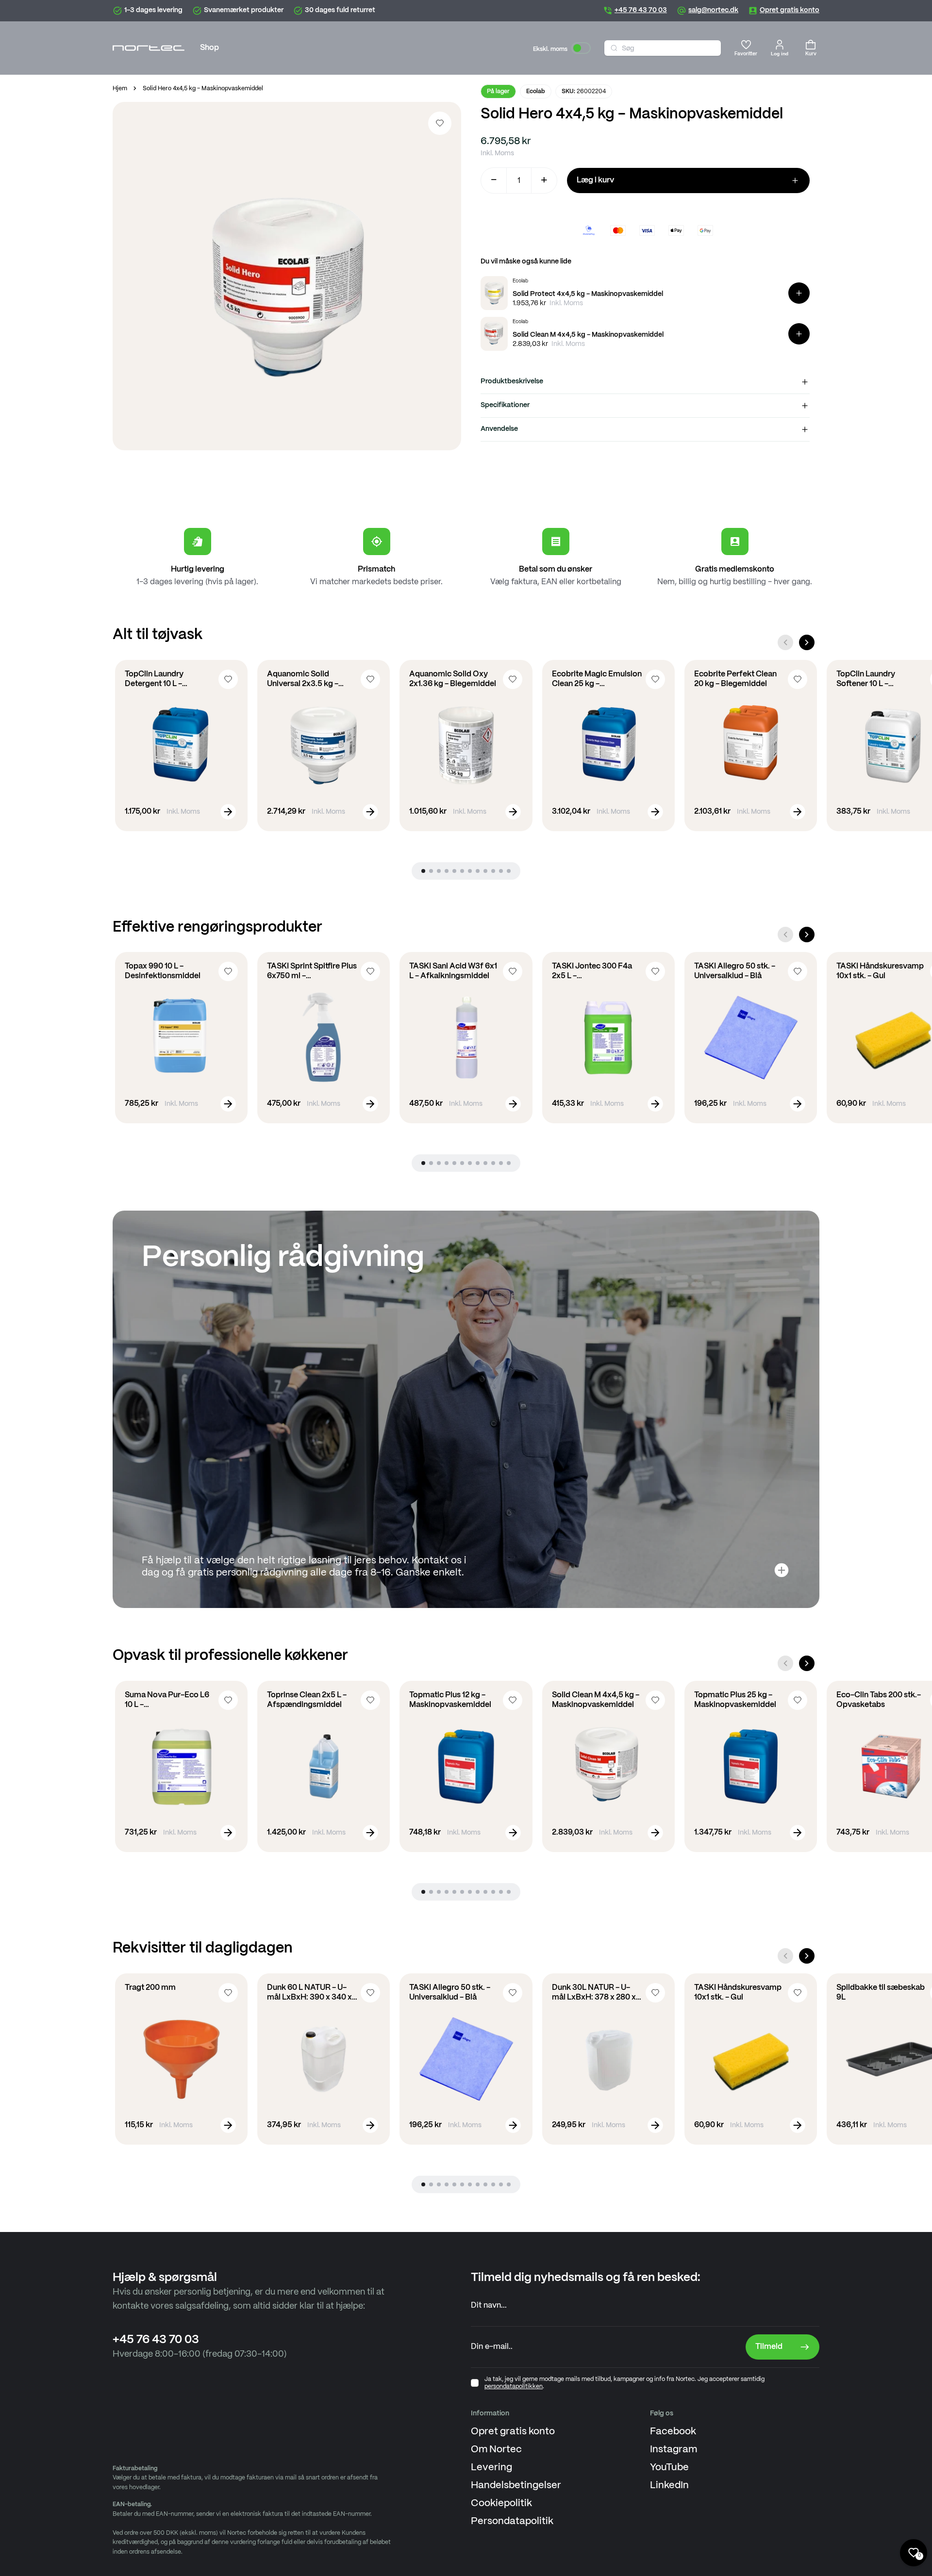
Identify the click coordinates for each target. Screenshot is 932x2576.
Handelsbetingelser (516, 2486)
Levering (491, 2468)
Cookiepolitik (501, 2503)
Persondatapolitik (512, 2521)
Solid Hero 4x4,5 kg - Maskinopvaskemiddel (203, 89)
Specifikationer (505, 405)
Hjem (120, 89)
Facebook (673, 2432)
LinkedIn (669, 2486)
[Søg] (614, 48)
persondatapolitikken (514, 2387)
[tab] (423, 871)
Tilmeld (769, 2347)
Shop (209, 48)
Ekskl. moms (550, 49)
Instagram (674, 2450)
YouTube (669, 2468)
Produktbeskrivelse (512, 381)
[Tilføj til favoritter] (440, 123)
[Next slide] (807, 642)
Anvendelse (499, 429)
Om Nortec (496, 2450)
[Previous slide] (785, 642)
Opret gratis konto (513, 2432)
